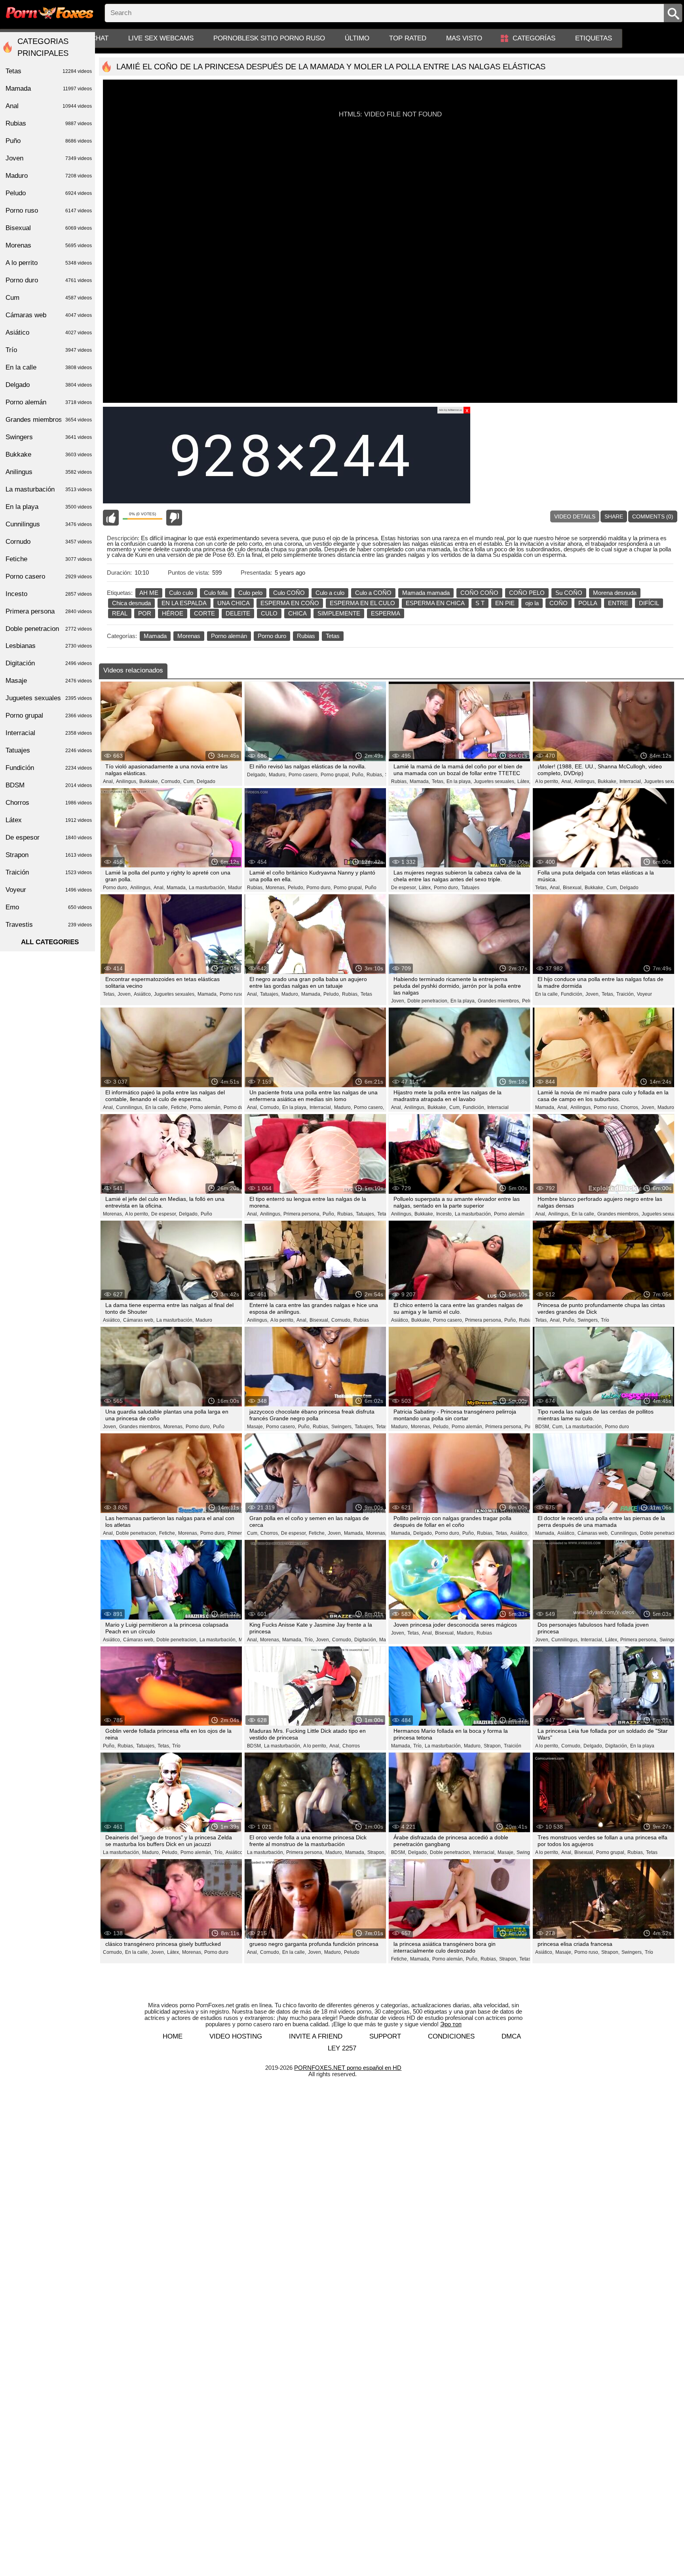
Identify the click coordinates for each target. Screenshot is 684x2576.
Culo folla (216, 593)
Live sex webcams (161, 38)
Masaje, (256, 1427)
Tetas (333, 636)
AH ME (149, 593)
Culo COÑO (289, 593)
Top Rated (408, 38)
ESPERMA (386, 613)
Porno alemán (229, 636)
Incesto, (445, 1214)
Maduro (204, 1320)
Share (614, 516)
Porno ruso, (232, 994)
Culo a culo (330, 593)
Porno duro (272, 636)
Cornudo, (171, 781)
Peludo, (296, 888)
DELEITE (238, 613)
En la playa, (459, 781)
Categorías (534, 38)
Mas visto (464, 38)
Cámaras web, (139, 1320)
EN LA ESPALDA (184, 603)
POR (145, 613)
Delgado (206, 781)
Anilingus (49, 472)
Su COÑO (569, 593)
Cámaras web (49, 315)
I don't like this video (174, 518)
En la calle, (547, 994)
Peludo (530, 1001)
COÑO (559, 603)
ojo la (532, 603)
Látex (49, 820)
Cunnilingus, (130, 1107)
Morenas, (276, 888)
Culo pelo (250, 593)
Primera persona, (302, 1214)
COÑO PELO (527, 593)
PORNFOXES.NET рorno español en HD (348, 2068)
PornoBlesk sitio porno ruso (269, 38)
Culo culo (181, 593)
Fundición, (572, 994)
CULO (269, 613)
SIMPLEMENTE (339, 613)
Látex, (524, 781)
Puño (371, 888)
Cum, (189, 781)
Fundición (49, 768)
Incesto (49, 594)
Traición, (626, 994)
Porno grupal (49, 715)
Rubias (306, 636)
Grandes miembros (49, 420)
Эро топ (451, 2024)
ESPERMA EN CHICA (435, 603)
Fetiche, (180, 1107)
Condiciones (451, 2036)
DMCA (511, 2036)
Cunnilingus (49, 524)
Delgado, (257, 775)
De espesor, (404, 888)
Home (173, 2036)
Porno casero (49, 576)
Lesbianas (49, 646)
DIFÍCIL (649, 603)
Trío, (309, 1640)
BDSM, (543, 1427)
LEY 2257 (342, 2048)
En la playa (642, 1746)
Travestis (49, 925)
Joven (49, 158)
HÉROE (173, 613)
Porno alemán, (206, 1107)
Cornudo (49, 542)
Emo (49, 907)
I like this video (111, 518)
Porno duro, (116, 888)
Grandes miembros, (499, 1001)
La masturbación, (207, 888)
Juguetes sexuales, (495, 781)
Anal (49, 106)
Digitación (49, 663)
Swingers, (588, 1320)
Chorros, (630, 1107)
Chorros (351, 1746)
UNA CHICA (234, 603)
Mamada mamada (426, 593)
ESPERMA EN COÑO (290, 603)
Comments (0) (653, 516)
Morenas (189, 636)
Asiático (49, 332)
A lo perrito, (547, 781)
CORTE (204, 613)
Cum (49, 298)
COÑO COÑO (479, 593)
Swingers (670, 1640)
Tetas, (438, 781)
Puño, (358, 775)
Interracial (498, 1107)
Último (357, 38)
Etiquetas (594, 38)
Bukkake (49, 454)
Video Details (575, 516)
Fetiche (49, 559)
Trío (605, 1320)
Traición (513, 1746)
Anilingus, (127, 781)
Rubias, (375, 775)
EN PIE (505, 603)
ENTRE (618, 603)
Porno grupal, (335, 775)
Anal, (108, 781)
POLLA (588, 603)
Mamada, (420, 781)
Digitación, (366, 1640)
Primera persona (49, 611)
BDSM (49, 785)
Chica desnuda (131, 603)
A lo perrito (49, 263)
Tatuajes (470, 888)
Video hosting (236, 2036)
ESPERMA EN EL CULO (362, 603)
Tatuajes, (270, 994)
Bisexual (49, 228)
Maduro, (278, 775)
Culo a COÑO (373, 593)
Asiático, (143, 994)
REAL (120, 613)
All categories (50, 942)
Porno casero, (304, 775)
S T (480, 603)
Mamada (155, 636)
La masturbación (49, 489)
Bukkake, (149, 781)
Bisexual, (573, 888)
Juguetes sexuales (49, 698)
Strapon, (493, 1746)
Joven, (125, 994)
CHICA (297, 613)
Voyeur (644, 994)
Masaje (49, 681)
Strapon (49, 855)
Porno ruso (49, 211)
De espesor (49, 837)
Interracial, (631, 781)
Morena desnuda (615, 593)
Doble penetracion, (428, 1001)
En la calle (49, 367)
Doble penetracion (49, 629)
